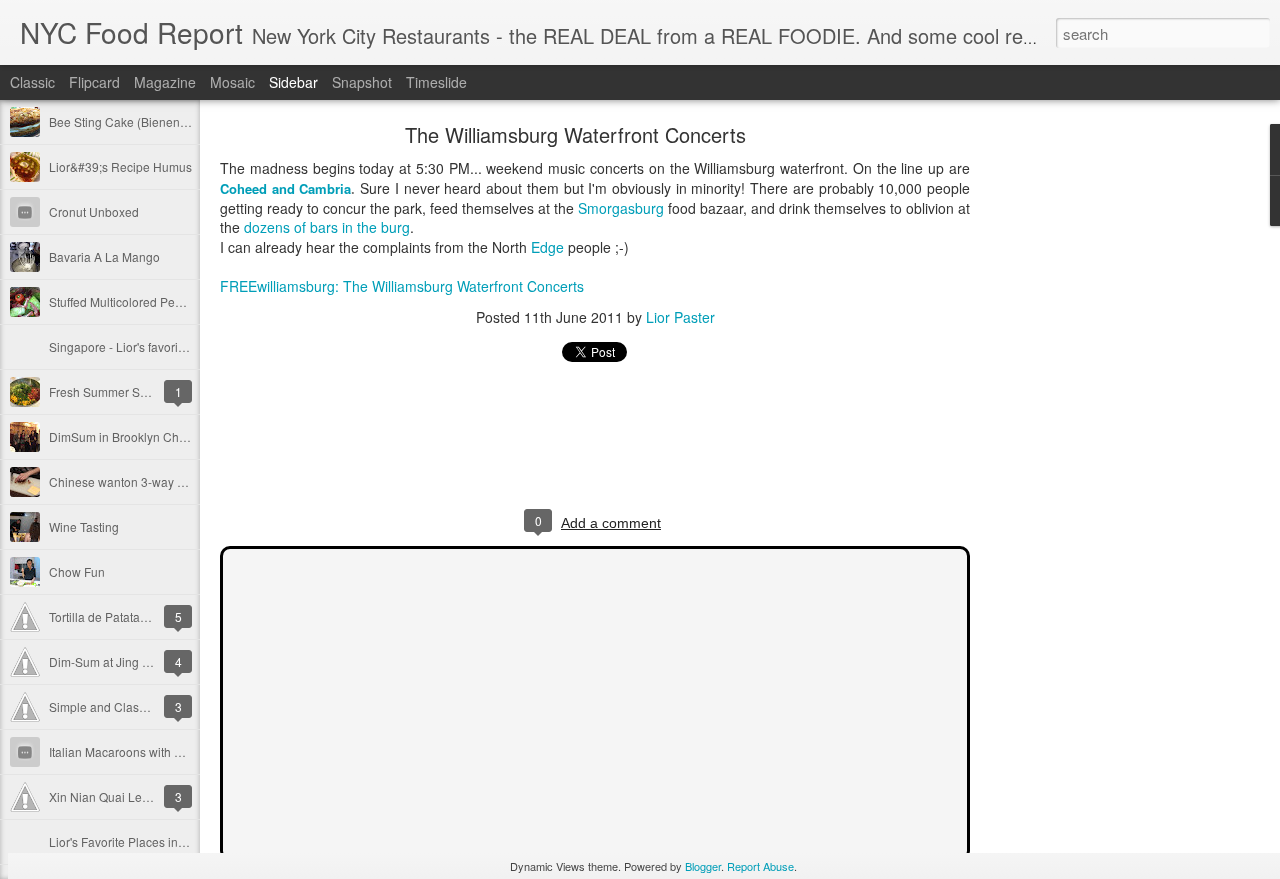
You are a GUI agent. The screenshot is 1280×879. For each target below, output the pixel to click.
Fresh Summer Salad (106, 391)
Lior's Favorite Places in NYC (127, 841)
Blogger (703, 866)
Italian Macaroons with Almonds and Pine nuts (174, 751)
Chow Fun (77, 571)
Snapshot (362, 82)
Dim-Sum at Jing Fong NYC (123, 661)
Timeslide (436, 82)
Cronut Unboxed (94, 211)
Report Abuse (760, 866)
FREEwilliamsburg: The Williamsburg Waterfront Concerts (402, 286)
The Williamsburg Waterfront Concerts (575, 134)
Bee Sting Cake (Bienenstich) (129, 121)
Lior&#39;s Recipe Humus (120, 166)
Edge (547, 247)
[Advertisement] (1080, 445)
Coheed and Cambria (285, 188)
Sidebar (293, 82)
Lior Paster (680, 317)
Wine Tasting (84, 526)
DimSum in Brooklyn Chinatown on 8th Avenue (176, 436)
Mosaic (232, 82)
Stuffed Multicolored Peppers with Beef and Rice (180, 301)
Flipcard (94, 82)
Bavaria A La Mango (104, 256)
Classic (32, 82)
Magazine (165, 82)
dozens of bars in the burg (327, 227)
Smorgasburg (621, 208)
